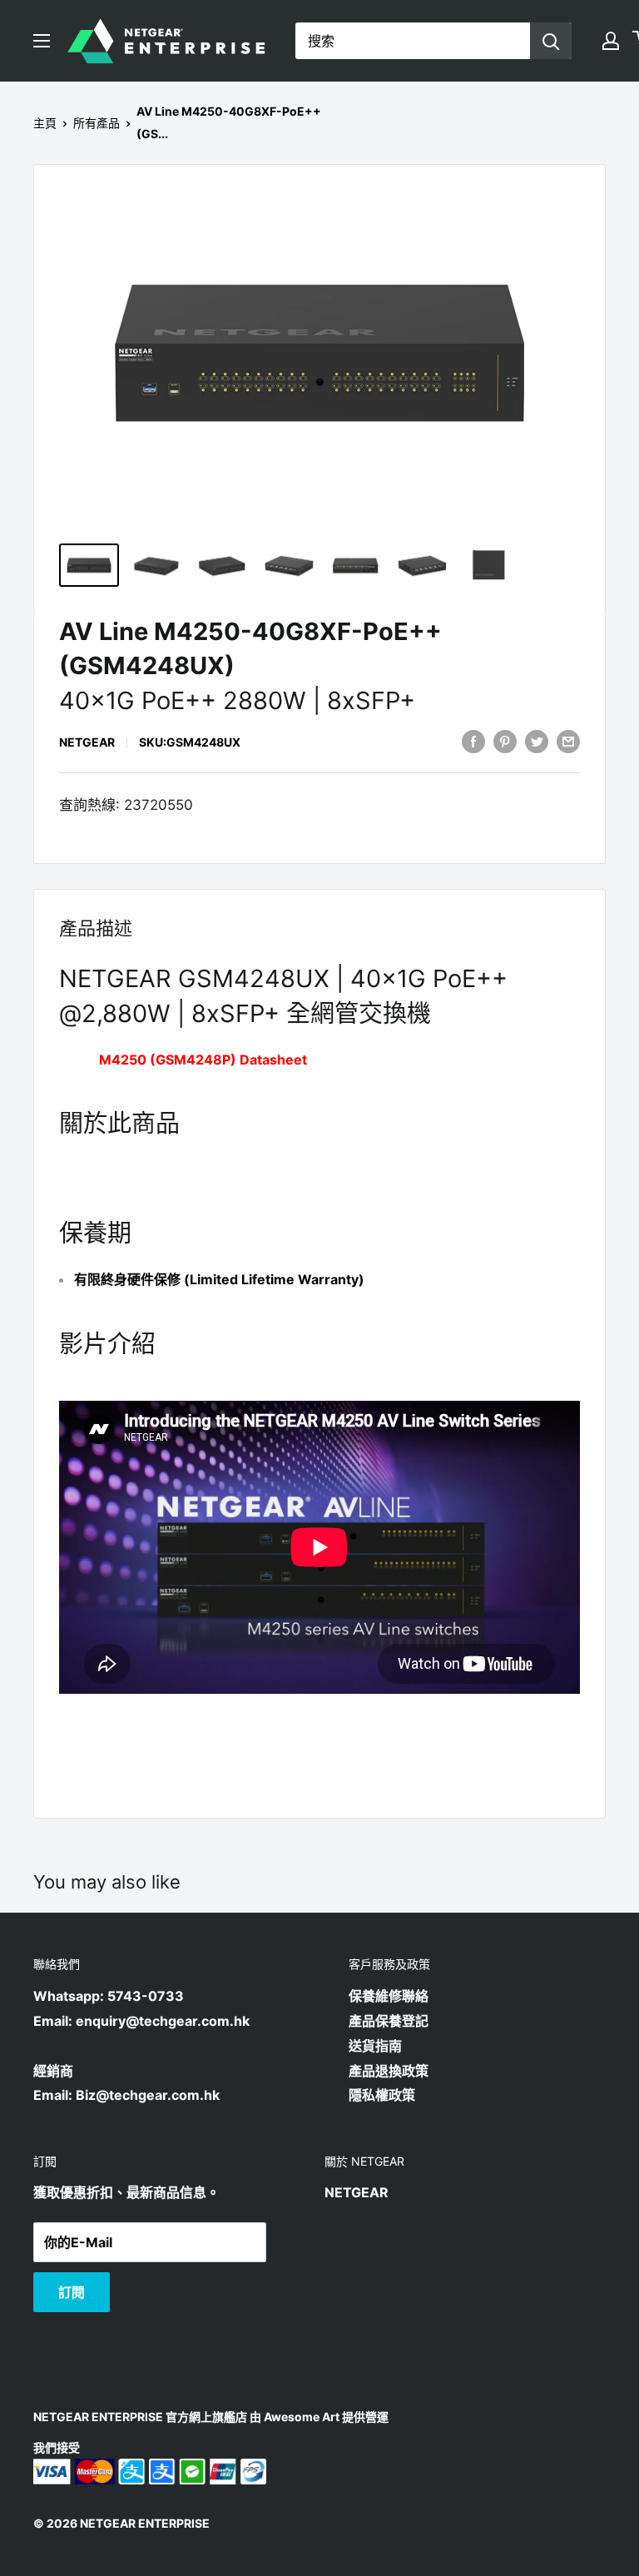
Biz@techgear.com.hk (148, 2095)
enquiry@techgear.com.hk (163, 2021)
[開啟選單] (42, 41)
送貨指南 (375, 2046)
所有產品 (97, 123)
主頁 (45, 123)
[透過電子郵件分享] (568, 742)
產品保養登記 (389, 2021)
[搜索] (551, 41)
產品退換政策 (389, 2071)
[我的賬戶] (611, 41)
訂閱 (72, 2292)
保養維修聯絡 (389, 1996)
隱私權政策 (382, 2095)
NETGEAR (87, 742)
